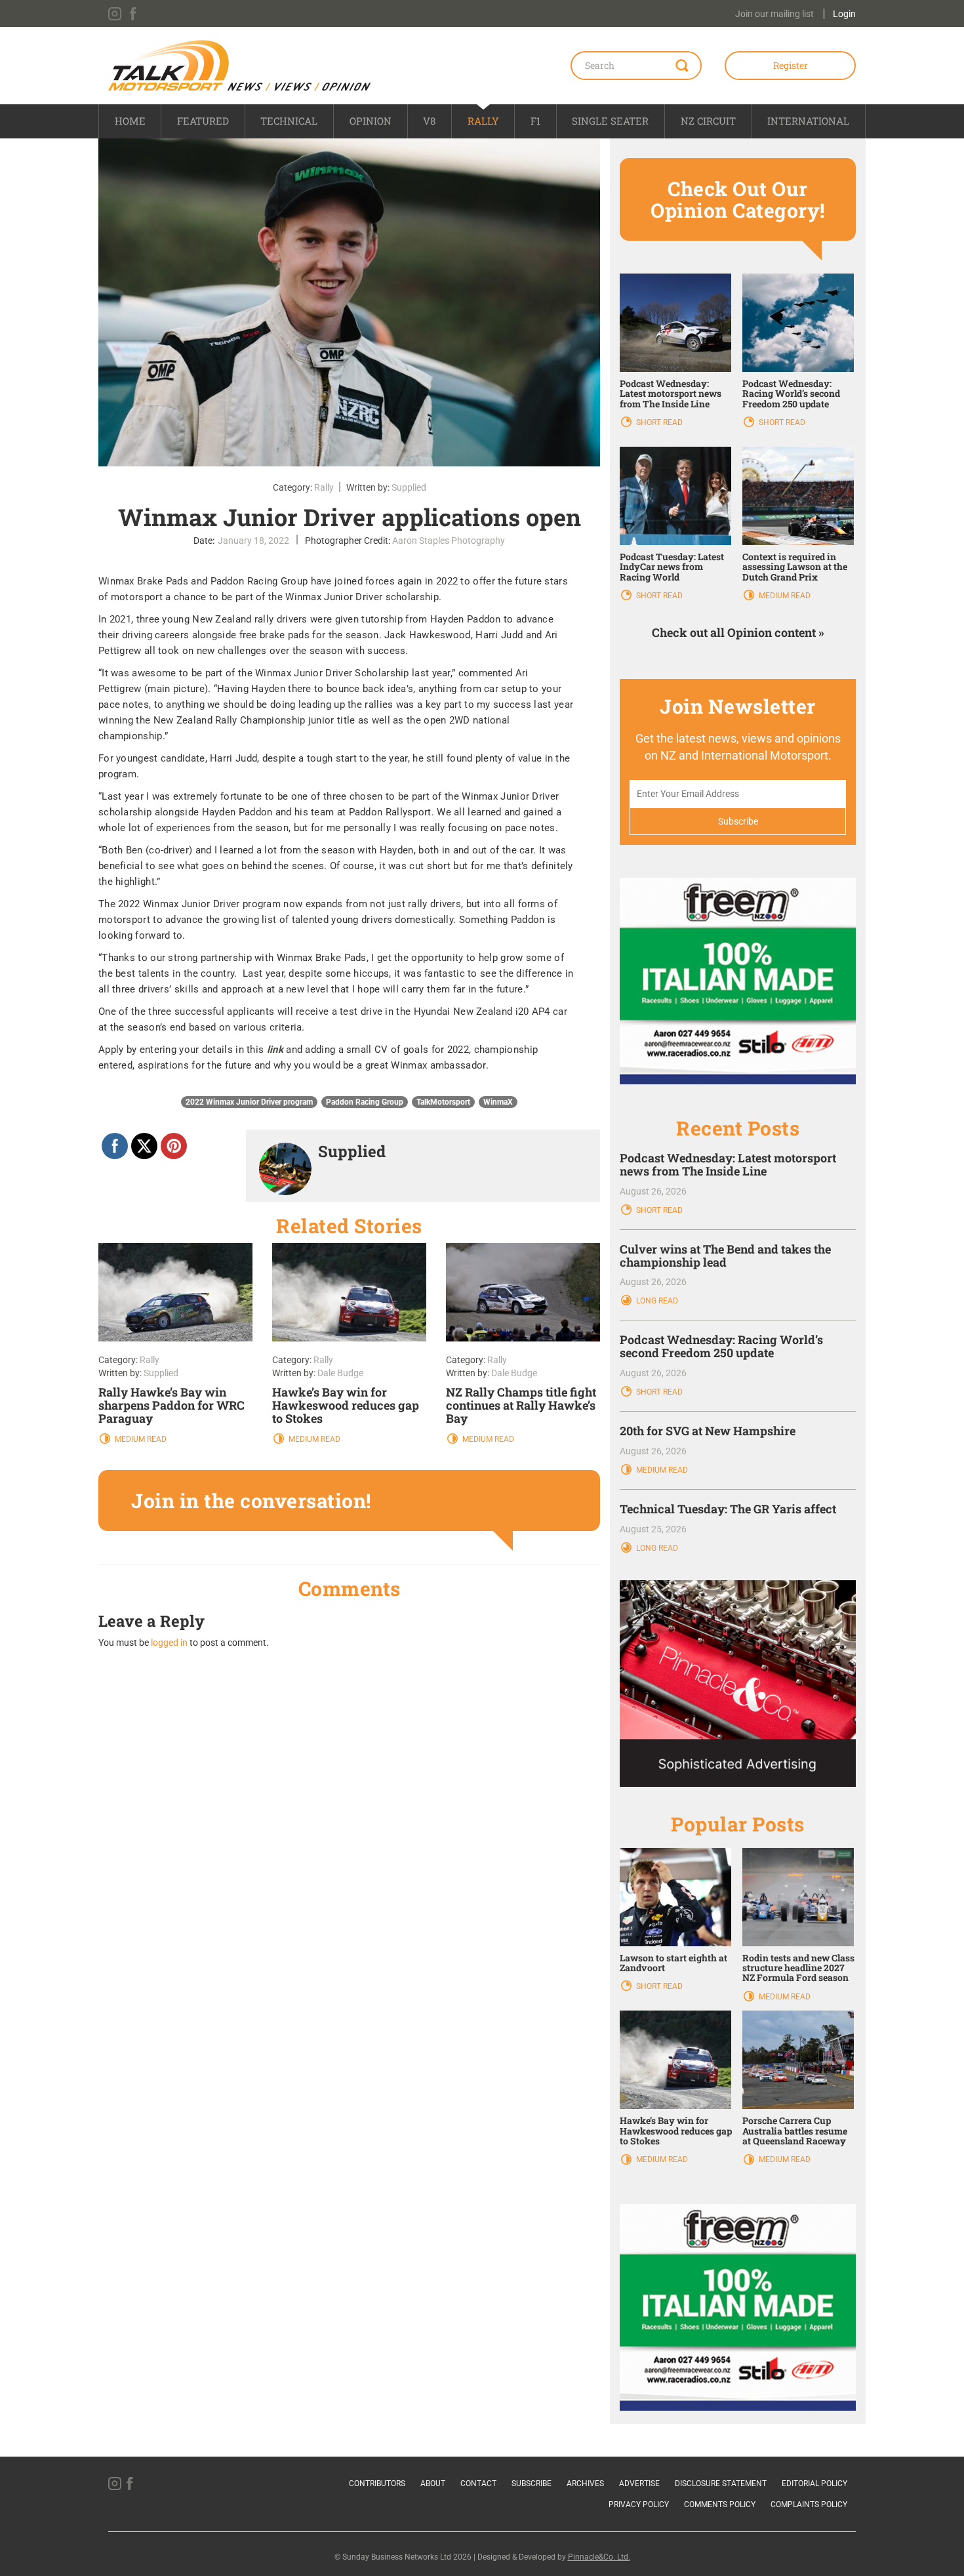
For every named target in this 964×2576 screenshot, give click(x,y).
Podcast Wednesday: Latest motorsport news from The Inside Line (671, 394)
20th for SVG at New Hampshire (708, 1431)
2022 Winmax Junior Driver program (249, 1102)
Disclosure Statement (721, 2484)
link (277, 1050)
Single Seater (610, 121)
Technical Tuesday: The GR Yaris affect (728, 1509)
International (808, 121)
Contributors (377, 2484)
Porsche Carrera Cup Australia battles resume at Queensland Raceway (795, 2131)
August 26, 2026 (653, 1191)
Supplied (409, 487)
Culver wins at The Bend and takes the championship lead (725, 1256)
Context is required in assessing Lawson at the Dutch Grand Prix (795, 567)
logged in (169, 1643)
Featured (203, 121)
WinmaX (498, 1102)
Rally (483, 121)
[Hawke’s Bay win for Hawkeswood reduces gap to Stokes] (675, 2059)
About (433, 2484)
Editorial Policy (814, 2484)
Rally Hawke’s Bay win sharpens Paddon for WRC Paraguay (171, 1405)
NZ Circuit (708, 121)
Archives (585, 2484)
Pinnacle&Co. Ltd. (599, 2557)
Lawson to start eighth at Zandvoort (673, 1963)
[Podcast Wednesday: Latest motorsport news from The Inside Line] (675, 321)
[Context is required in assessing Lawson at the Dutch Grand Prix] (798, 495)
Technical (289, 121)
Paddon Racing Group (365, 1102)
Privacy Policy (639, 2504)
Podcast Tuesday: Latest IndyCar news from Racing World (672, 567)
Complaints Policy (809, 2504)
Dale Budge (340, 1373)
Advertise (639, 2484)
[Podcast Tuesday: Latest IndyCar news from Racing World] (675, 495)
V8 (429, 121)
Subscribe (532, 2484)
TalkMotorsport (443, 1102)
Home (130, 121)
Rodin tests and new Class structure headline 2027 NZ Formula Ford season (798, 1968)
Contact (478, 2484)
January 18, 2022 (253, 541)
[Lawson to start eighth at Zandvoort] (675, 1896)
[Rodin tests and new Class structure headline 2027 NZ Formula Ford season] (798, 1896)
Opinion (371, 121)
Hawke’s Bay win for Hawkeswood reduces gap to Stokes (346, 1405)
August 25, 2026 (653, 1529)
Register (791, 65)
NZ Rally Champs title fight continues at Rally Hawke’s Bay (521, 1405)
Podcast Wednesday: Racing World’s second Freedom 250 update (791, 394)
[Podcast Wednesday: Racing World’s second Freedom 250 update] (798, 321)
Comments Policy (720, 2504)
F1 (535, 121)
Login (844, 14)
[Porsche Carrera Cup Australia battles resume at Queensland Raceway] (798, 2059)
